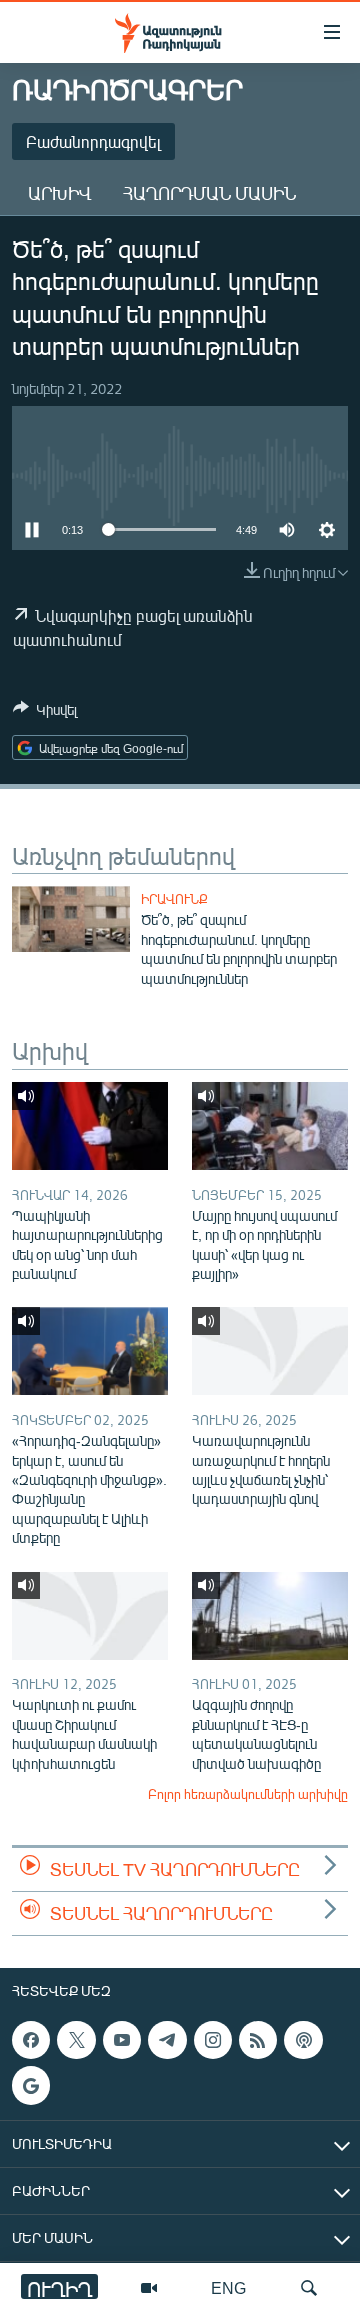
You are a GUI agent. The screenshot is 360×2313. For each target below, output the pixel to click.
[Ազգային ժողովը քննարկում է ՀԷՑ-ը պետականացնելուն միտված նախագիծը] (270, 1616)
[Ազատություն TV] (149, 2288)
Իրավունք (174, 899)
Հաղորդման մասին (209, 193)
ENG (228, 2287)
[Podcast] (303, 2040)
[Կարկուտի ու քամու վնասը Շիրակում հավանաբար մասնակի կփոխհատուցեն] (90, 1616)
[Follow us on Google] (31, 2085)
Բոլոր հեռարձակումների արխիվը (248, 1794)
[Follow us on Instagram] (213, 2040)
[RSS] (258, 2040)
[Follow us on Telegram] (167, 2040)
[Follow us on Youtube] (122, 2040)
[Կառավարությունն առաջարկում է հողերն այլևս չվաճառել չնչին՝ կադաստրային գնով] (270, 1351)
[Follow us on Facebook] (31, 2040)
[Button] (45, 713)
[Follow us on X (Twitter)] (76, 2040)
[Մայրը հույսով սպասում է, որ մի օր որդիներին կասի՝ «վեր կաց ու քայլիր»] (270, 1126)
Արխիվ (59, 193)
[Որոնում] (309, 2288)
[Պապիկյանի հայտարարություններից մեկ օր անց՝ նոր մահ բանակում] (90, 1126)
